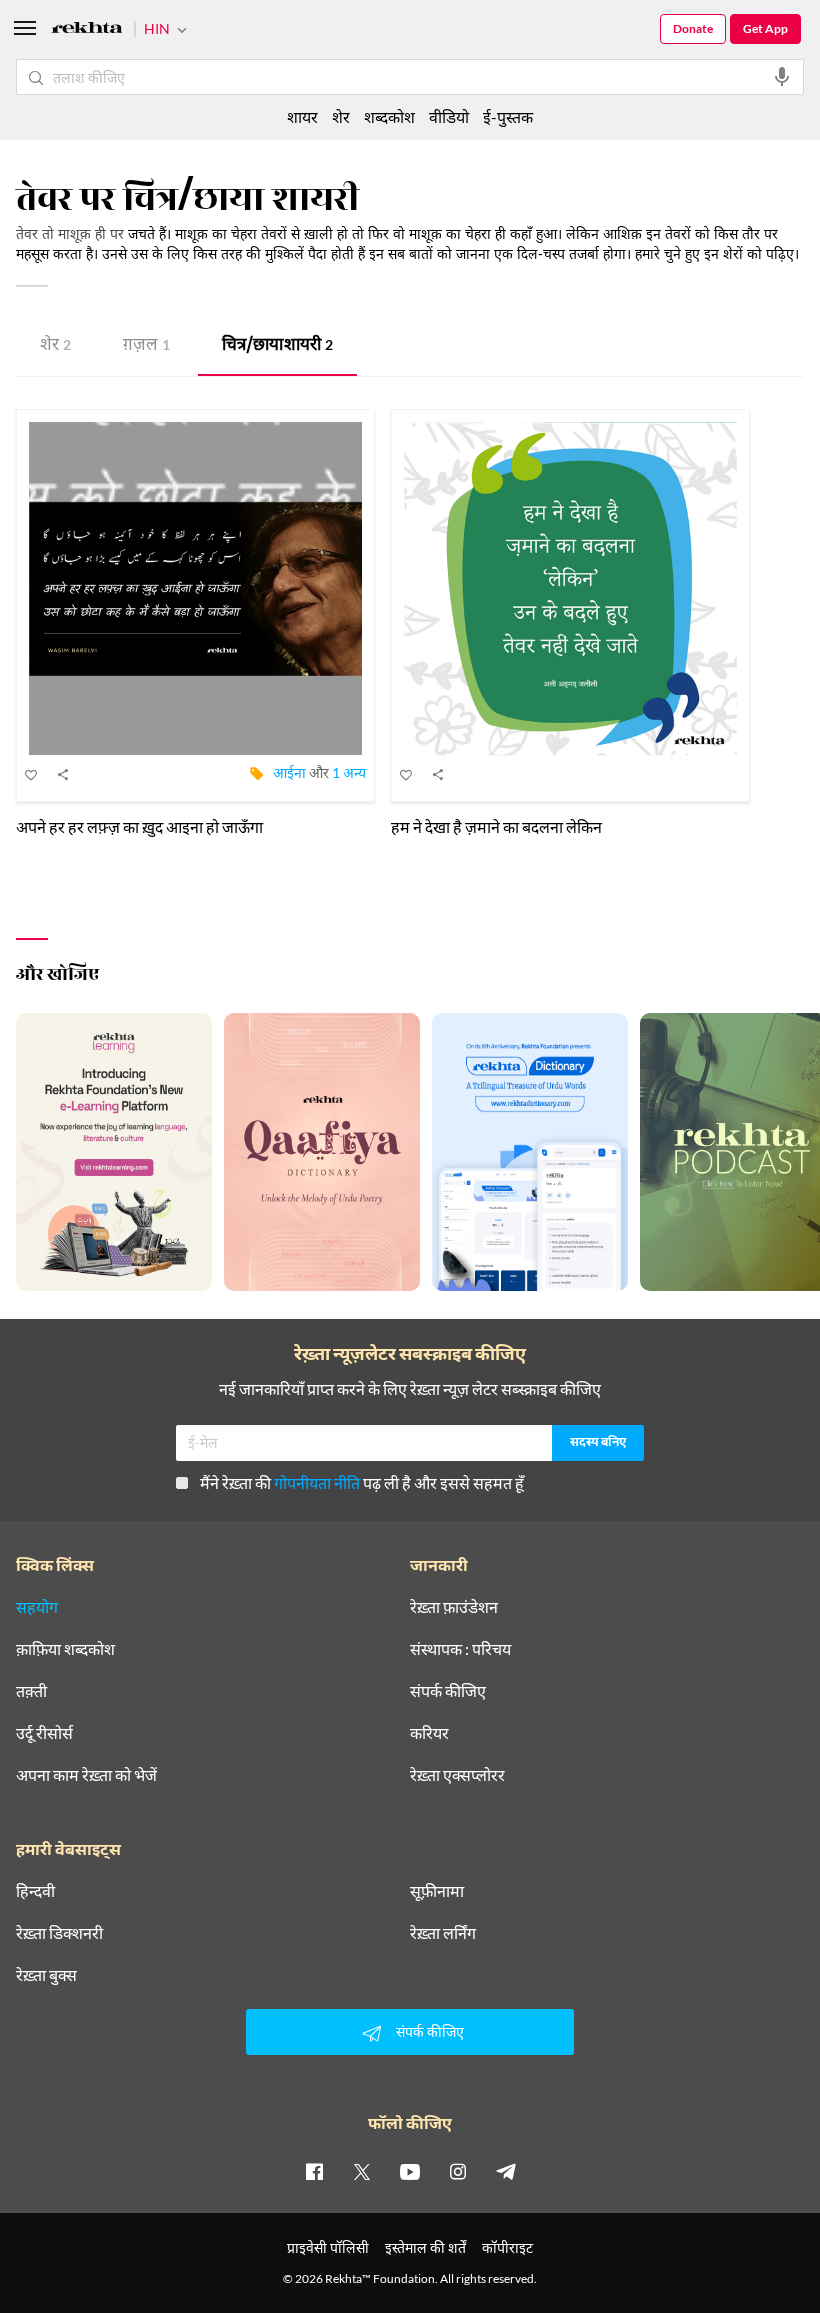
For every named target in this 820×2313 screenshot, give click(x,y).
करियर (429, 1733)
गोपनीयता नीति (317, 1482)
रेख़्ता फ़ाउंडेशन (454, 1607)
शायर (302, 116)
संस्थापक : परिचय (460, 1649)
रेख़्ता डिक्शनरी (59, 1933)
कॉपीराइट (507, 2247)
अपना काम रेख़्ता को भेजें (86, 1775)
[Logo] (87, 30)
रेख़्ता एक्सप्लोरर (457, 1775)
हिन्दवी (35, 1891)
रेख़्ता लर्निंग (443, 1933)
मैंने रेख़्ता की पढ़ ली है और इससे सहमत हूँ (362, 1482)
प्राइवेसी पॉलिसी (328, 2247)
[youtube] (410, 2171)
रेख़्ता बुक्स (46, 1975)
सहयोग (37, 1607)
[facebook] (314, 2171)
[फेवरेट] (32, 774)
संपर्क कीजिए (448, 1691)
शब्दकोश (389, 116)
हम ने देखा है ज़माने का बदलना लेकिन (496, 826)
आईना (289, 772)
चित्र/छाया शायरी (277, 346)
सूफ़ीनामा (437, 1891)
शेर (55, 346)
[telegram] (506, 2171)
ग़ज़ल (146, 346)
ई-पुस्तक (508, 116)
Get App (765, 28)
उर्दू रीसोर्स (44, 1733)
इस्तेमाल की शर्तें (425, 2247)
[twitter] (362, 2171)
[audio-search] (782, 77)
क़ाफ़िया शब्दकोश (65, 1649)
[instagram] (458, 2171)
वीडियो (449, 116)
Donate (693, 28)
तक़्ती (31, 1691)
